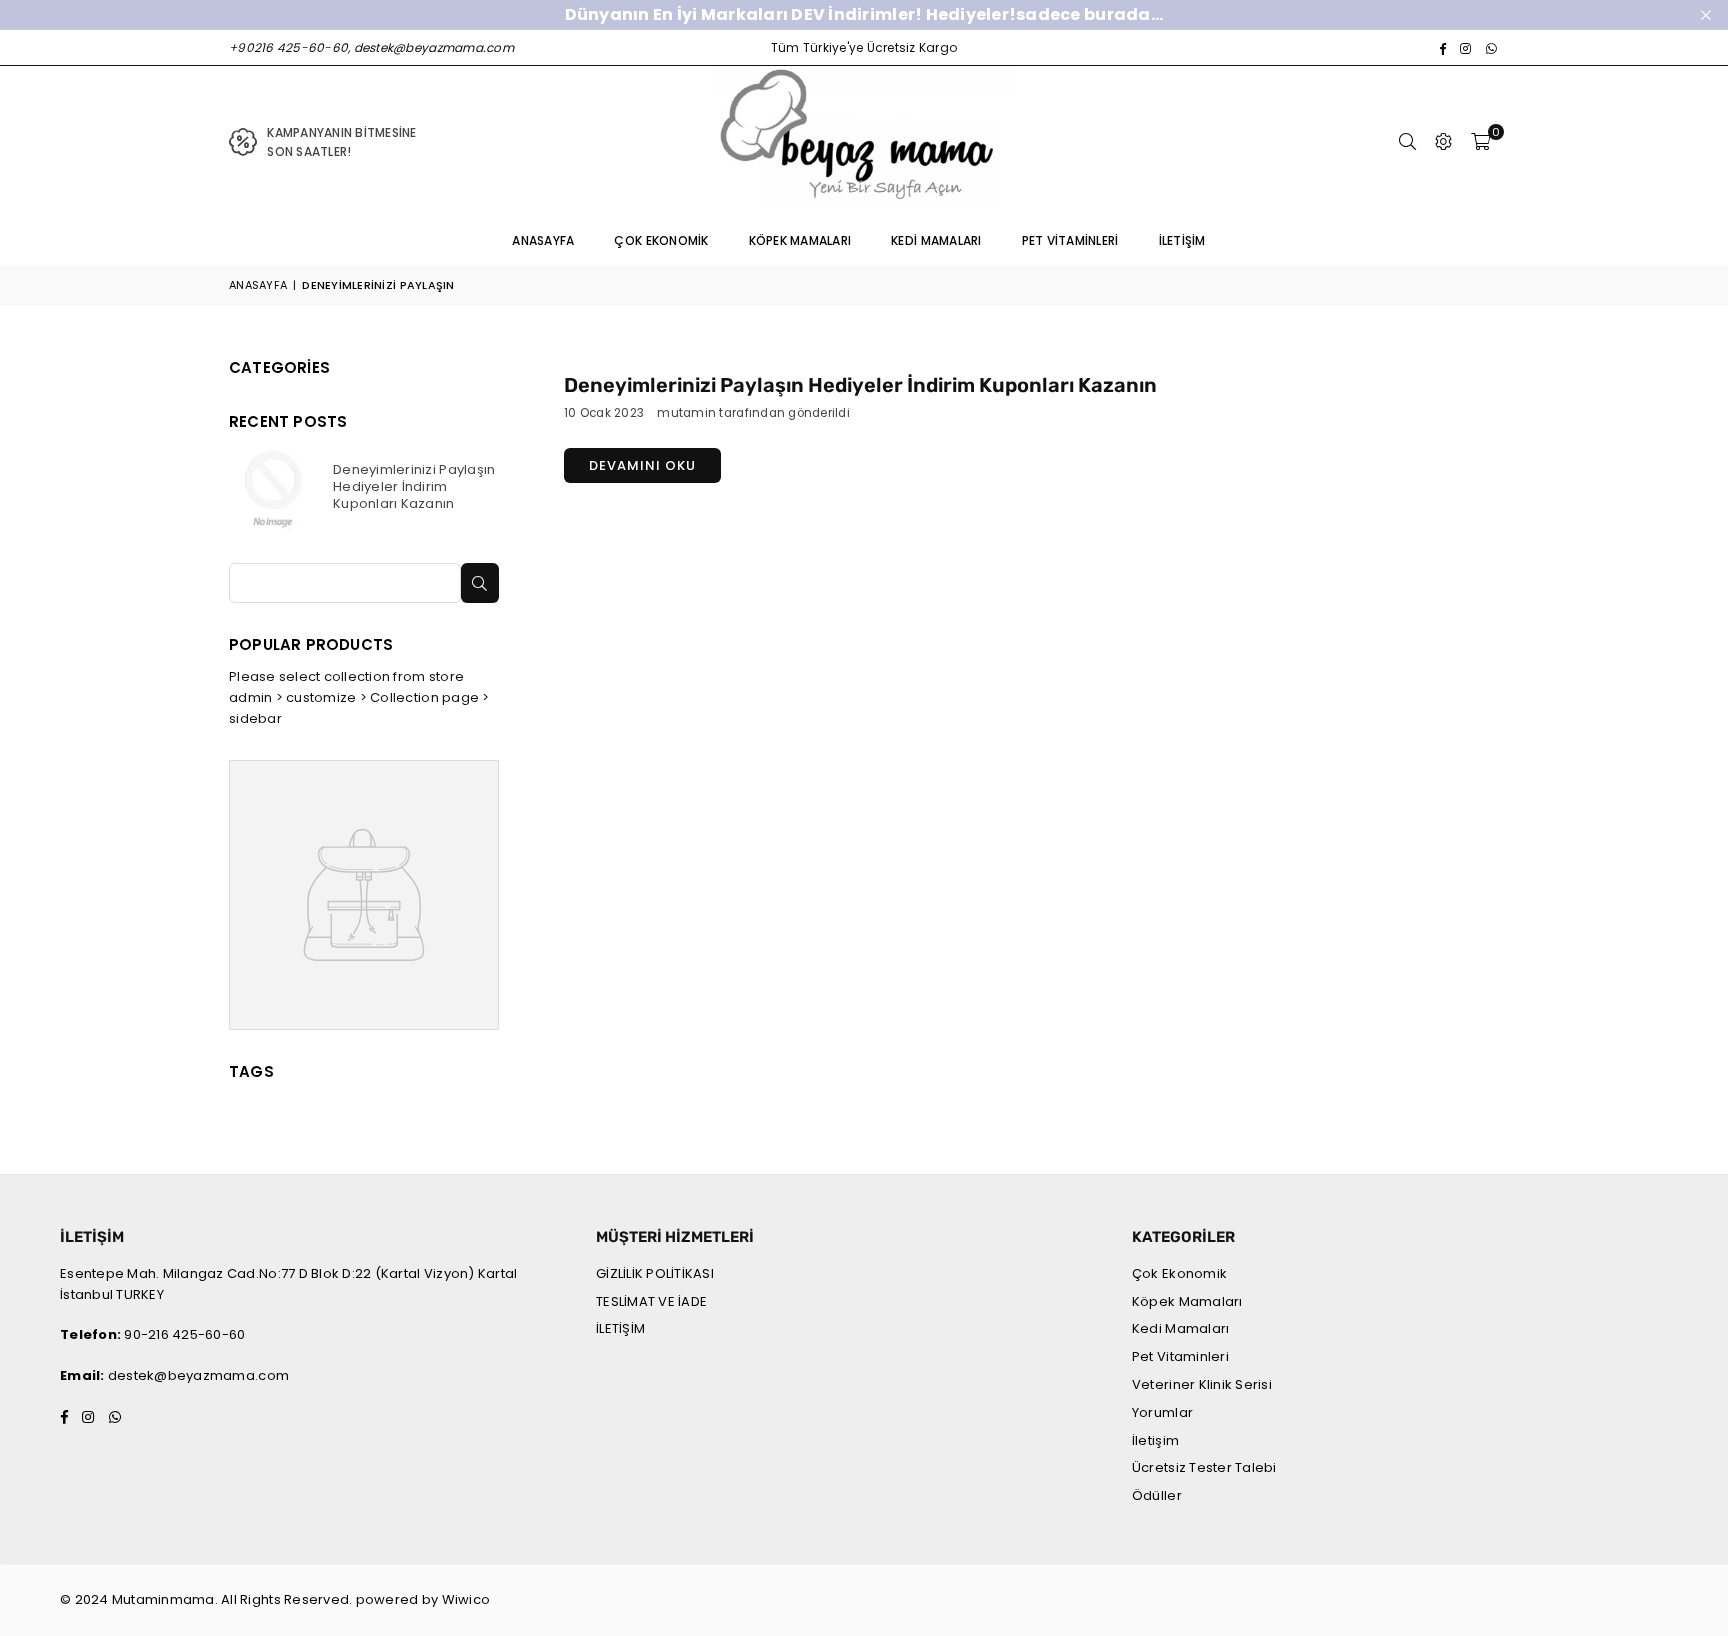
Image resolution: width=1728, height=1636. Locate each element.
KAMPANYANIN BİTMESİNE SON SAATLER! (341, 142)
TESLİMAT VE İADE (651, 1301)
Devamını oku (642, 465)
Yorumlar (1162, 1412)
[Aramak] (1408, 142)
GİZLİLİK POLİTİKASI (655, 1273)
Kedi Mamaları (936, 240)
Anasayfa (543, 240)
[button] (1480, 142)
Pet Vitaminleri (1070, 240)
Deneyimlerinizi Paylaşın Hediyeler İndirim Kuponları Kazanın (860, 385)
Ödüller (1157, 1495)
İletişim (1182, 240)
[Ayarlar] (1444, 142)
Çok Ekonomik (661, 240)
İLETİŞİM (620, 1328)
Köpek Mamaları (800, 240)
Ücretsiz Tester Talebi (1204, 1467)
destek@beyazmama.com (198, 1375)
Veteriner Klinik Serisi (1202, 1384)
